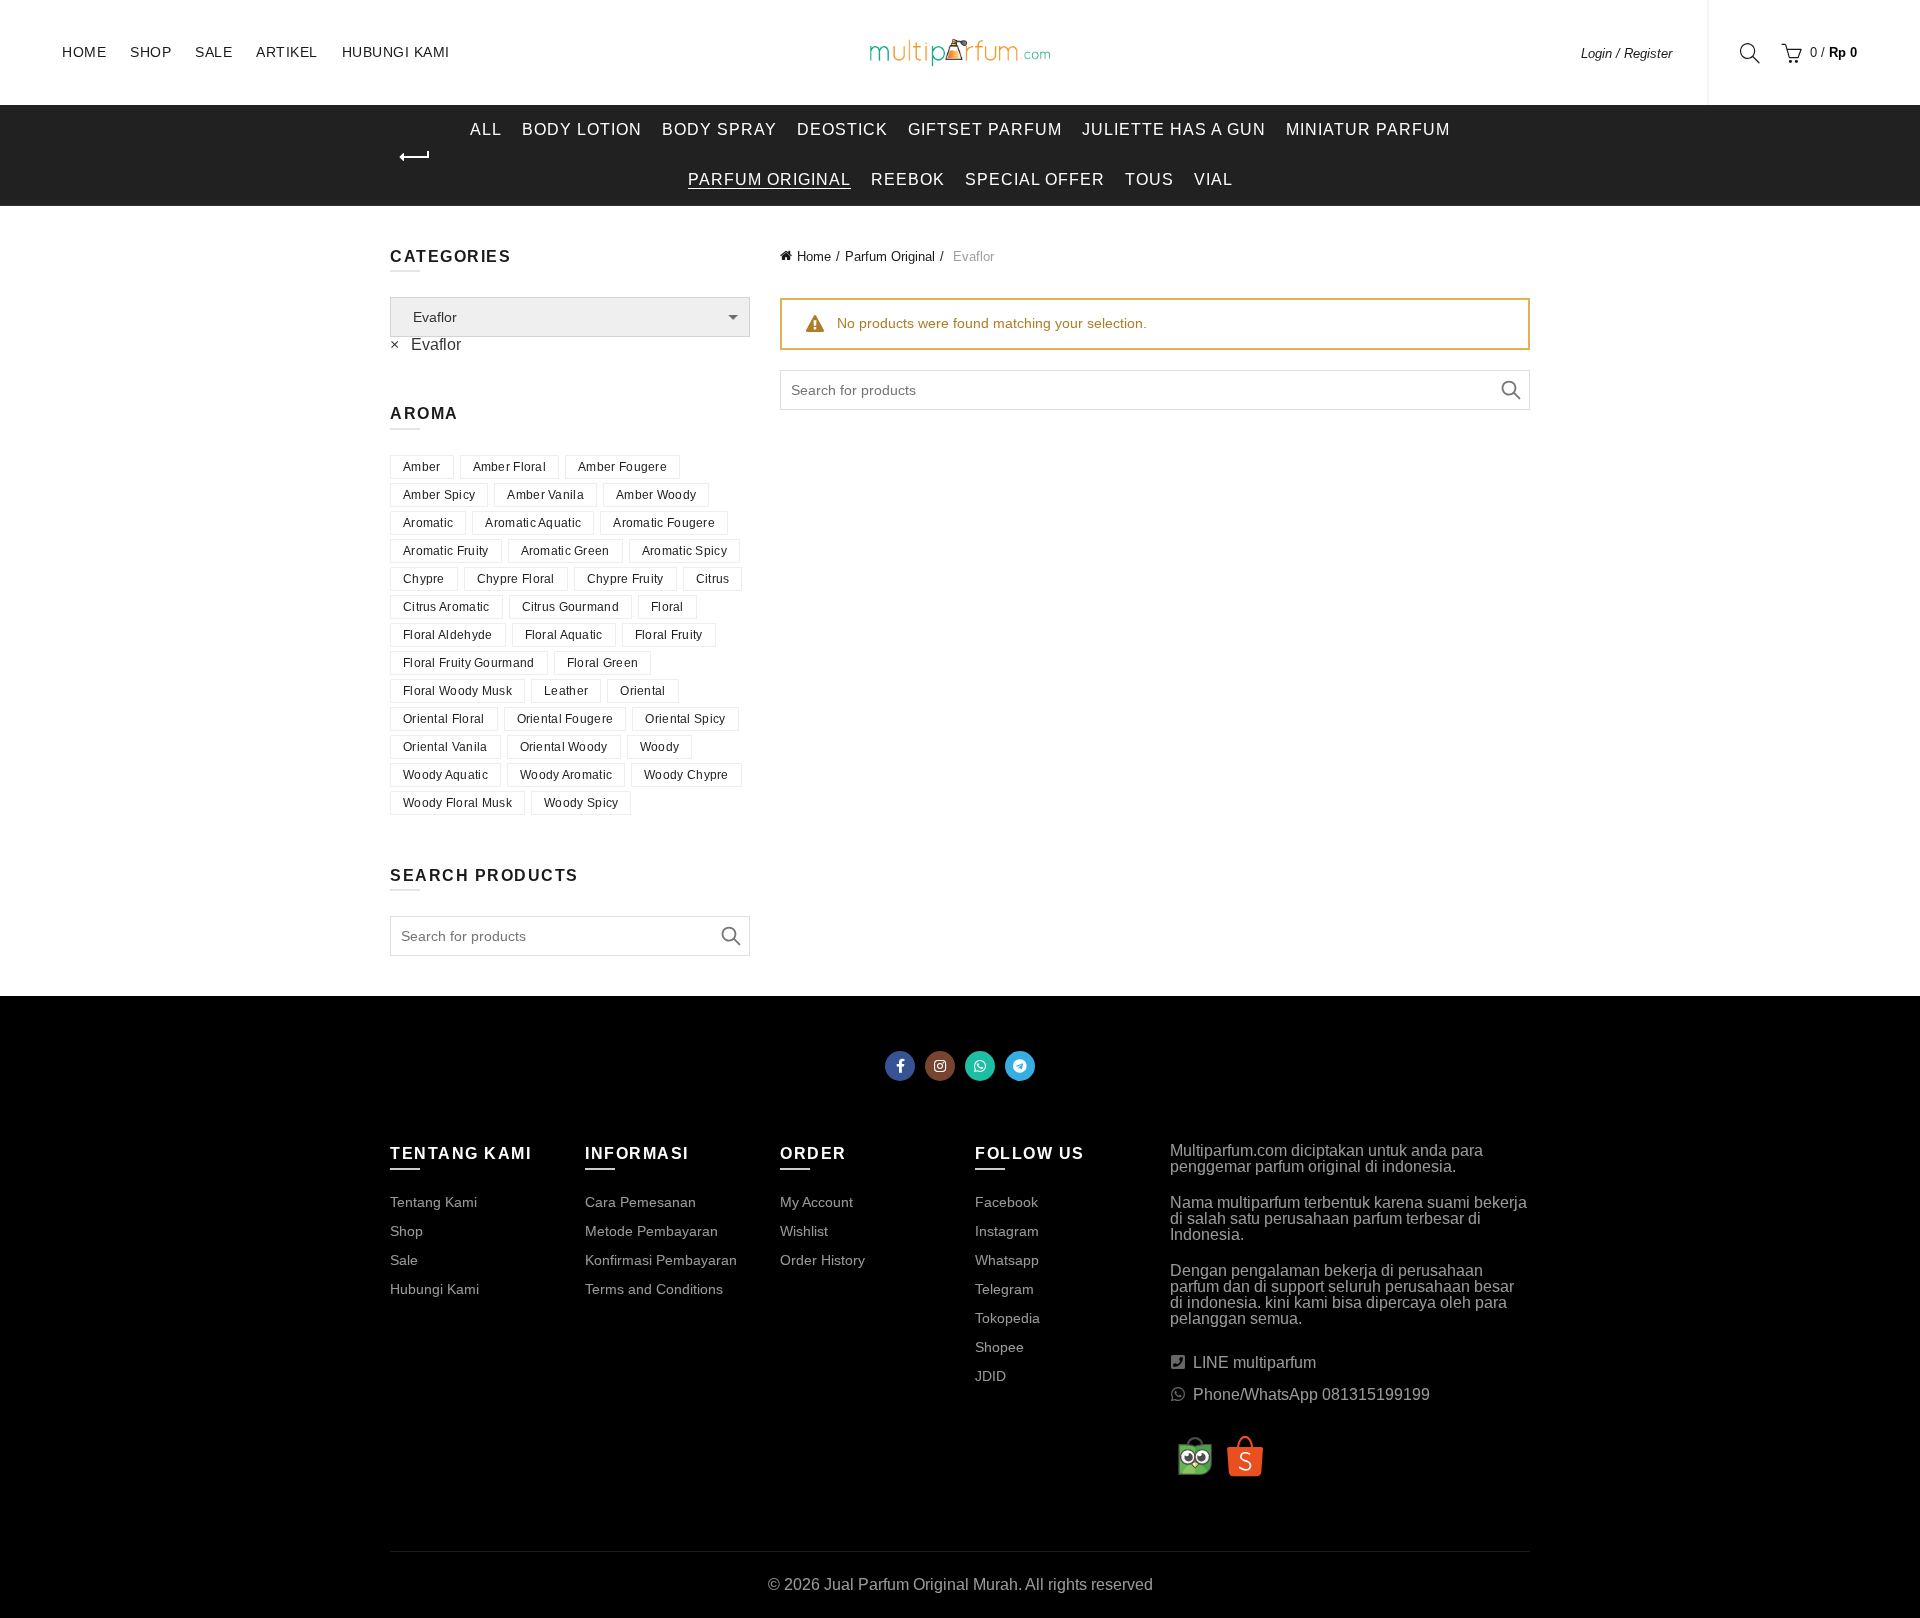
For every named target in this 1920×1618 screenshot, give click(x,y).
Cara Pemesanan (640, 1202)
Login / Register (1626, 53)
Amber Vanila (545, 495)
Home (84, 52)
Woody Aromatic (566, 775)
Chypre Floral (516, 579)
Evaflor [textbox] (425, 344)
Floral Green (603, 663)
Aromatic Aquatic (533, 523)
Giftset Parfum (985, 129)
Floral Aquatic (564, 635)
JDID (990, 1376)
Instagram (1007, 1231)
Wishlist (804, 1231)
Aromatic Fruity (446, 551)
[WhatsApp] (980, 1066)
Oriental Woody (564, 747)
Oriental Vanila (445, 747)
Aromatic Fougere (664, 523)
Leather (566, 691)
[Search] (1750, 53)
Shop (150, 52)
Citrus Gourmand (571, 607)
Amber (422, 467)
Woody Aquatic (445, 775)
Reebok (908, 179)
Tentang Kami (433, 1202)
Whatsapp (1007, 1260)
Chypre (424, 579)
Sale (213, 52)
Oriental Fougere (565, 719)
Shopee (999, 1347)
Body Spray (719, 129)
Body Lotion (582, 129)
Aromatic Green (565, 551)
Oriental (642, 691)
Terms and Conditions (654, 1289)
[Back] (415, 157)
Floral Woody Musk (457, 691)
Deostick (842, 129)
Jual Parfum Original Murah (921, 1584)
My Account (816, 1202)
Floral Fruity (669, 635)
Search (1510, 390)
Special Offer (1035, 179)
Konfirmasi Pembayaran (661, 1260)
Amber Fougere (622, 467)
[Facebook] (900, 1066)
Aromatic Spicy (684, 551)
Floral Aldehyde (448, 635)
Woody (660, 747)
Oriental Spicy (685, 719)
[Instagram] (940, 1066)
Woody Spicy (581, 803)
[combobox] (425, 344)
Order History (822, 1260)
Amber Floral (510, 467)
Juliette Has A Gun (1174, 129)
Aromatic (428, 523)
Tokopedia (1007, 1318)
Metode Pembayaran (651, 1231)
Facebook (1006, 1202)
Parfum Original (769, 179)
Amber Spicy (439, 495)
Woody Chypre (686, 775)
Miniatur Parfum (1368, 129)
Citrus (713, 579)
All (486, 129)
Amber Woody (656, 495)
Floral (667, 607)
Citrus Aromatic (446, 607)
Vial (1213, 179)
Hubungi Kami (396, 52)
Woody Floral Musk (457, 803)
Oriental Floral (444, 719)
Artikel (287, 52)
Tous (1149, 179)
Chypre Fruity (625, 579)
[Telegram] (1020, 1066)
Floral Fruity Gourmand (469, 663)
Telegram (1004, 1289)
